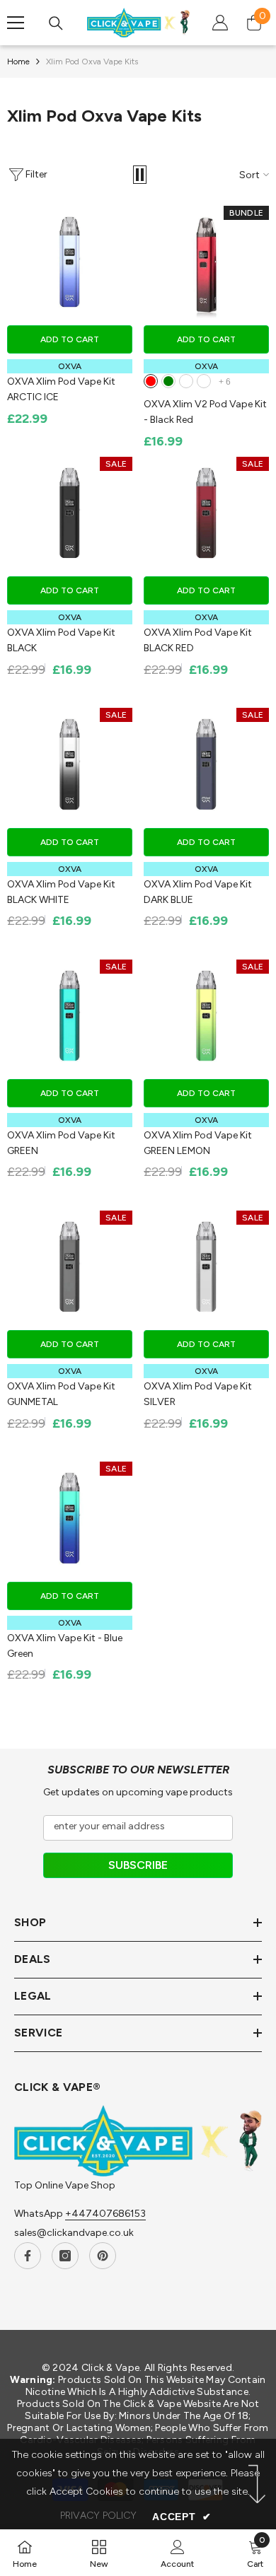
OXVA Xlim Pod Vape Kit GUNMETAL (61, 1394)
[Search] (56, 23)
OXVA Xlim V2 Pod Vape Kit (205, 412)
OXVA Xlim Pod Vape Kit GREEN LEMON (198, 1143)
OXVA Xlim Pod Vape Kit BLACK (61, 640)
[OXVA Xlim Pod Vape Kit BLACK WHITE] (70, 764)
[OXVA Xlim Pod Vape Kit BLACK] (70, 513)
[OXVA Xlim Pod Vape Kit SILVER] (206, 1267)
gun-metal (204, 381)
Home (18, 62)
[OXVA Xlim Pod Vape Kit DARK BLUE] (206, 764)
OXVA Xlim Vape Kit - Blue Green (65, 1645)
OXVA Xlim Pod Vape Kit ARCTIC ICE (61, 389)
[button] (140, 175)
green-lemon (186, 381)
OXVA (70, 366)
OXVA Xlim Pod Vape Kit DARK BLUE (198, 892)
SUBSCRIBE (138, 1865)
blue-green (168, 381)
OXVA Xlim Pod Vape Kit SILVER (198, 1394)
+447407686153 (105, 2214)
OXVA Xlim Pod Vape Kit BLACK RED (198, 640)
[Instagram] (65, 2256)
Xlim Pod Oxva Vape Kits (92, 62)
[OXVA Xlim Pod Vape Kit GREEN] (70, 1016)
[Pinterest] (103, 2256)
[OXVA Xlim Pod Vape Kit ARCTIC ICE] (70, 262)
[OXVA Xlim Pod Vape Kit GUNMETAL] (70, 1267)
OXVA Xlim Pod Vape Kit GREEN (61, 1143)
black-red (151, 381)
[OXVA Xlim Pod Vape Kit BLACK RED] (206, 513)
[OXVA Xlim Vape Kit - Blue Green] (70, 1518)
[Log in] (220, 23)
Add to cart (70, 339)
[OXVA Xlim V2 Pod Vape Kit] (206, 262)
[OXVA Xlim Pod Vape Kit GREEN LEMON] (206, 1016)
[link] (177, 2553)
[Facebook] (28, 2256)
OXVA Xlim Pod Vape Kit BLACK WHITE (61, 892)
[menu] (16, 23)
